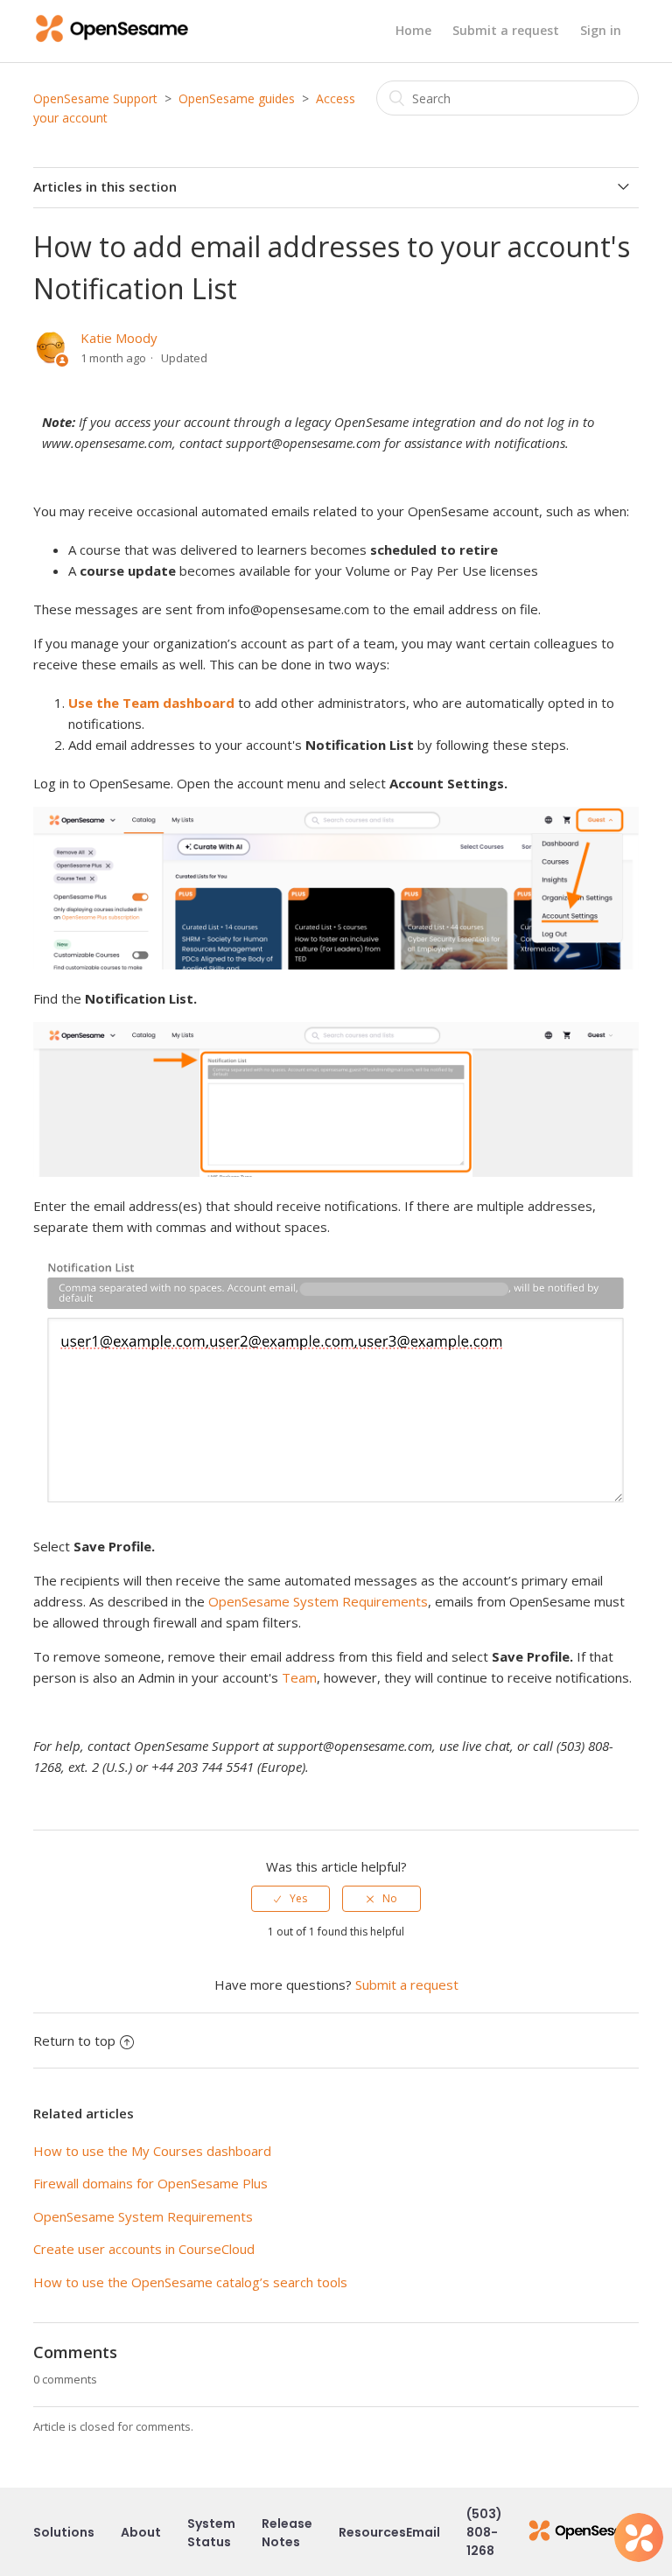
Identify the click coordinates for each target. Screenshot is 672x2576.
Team (299, 1677)
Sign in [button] (601, 30)
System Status (211, 2533)
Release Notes (287, 2533)
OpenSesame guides (237, 98)
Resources (372, 2532)
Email (423, 2532)
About (141, 2532)
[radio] (290, 1899)
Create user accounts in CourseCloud (144, 2249)
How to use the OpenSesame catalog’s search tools (190, 2282)
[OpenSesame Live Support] (639, 2537)
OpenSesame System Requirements (318, 1601)
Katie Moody (119, 338)
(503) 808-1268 (484, 2532)
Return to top (74, 2040)
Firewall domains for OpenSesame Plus (150, 2183)
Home (413, 30)
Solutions (64, 2532)
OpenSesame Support (95, 98)
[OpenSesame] (587, 2533)
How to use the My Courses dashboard (152, 2151)
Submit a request (506, 30)
